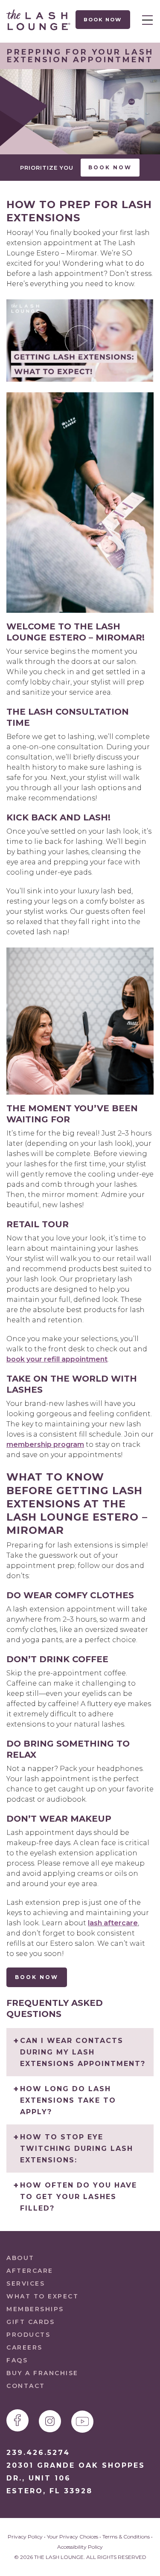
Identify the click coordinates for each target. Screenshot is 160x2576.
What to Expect (42, 2296)
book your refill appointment (57, 1359)
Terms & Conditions (126, 2537)
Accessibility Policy (80, 2547)
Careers (25, 2347)
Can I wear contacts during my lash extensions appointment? (83, 2052)
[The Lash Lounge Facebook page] (17, 2420)
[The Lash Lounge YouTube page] (82, 2422)
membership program (45, 1444)
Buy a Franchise (42, 2373)
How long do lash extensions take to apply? (68, 2100)
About (20, 2258)
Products (28, 2335)
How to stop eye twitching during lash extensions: (77, 2149)
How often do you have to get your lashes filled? (79, 2197)
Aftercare (30, 2271)
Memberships (35, 2309)
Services (26, 2283)
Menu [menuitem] (145, 20)
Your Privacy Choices (73, 2537)
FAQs (17, 2360)
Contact (26, 2386)
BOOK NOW (37, 1977)
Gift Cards (31, 2322)
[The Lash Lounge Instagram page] (50, 2421)
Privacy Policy (25, 2537)
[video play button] (80, 340)
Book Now (103, 20)
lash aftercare (113, 1923)
